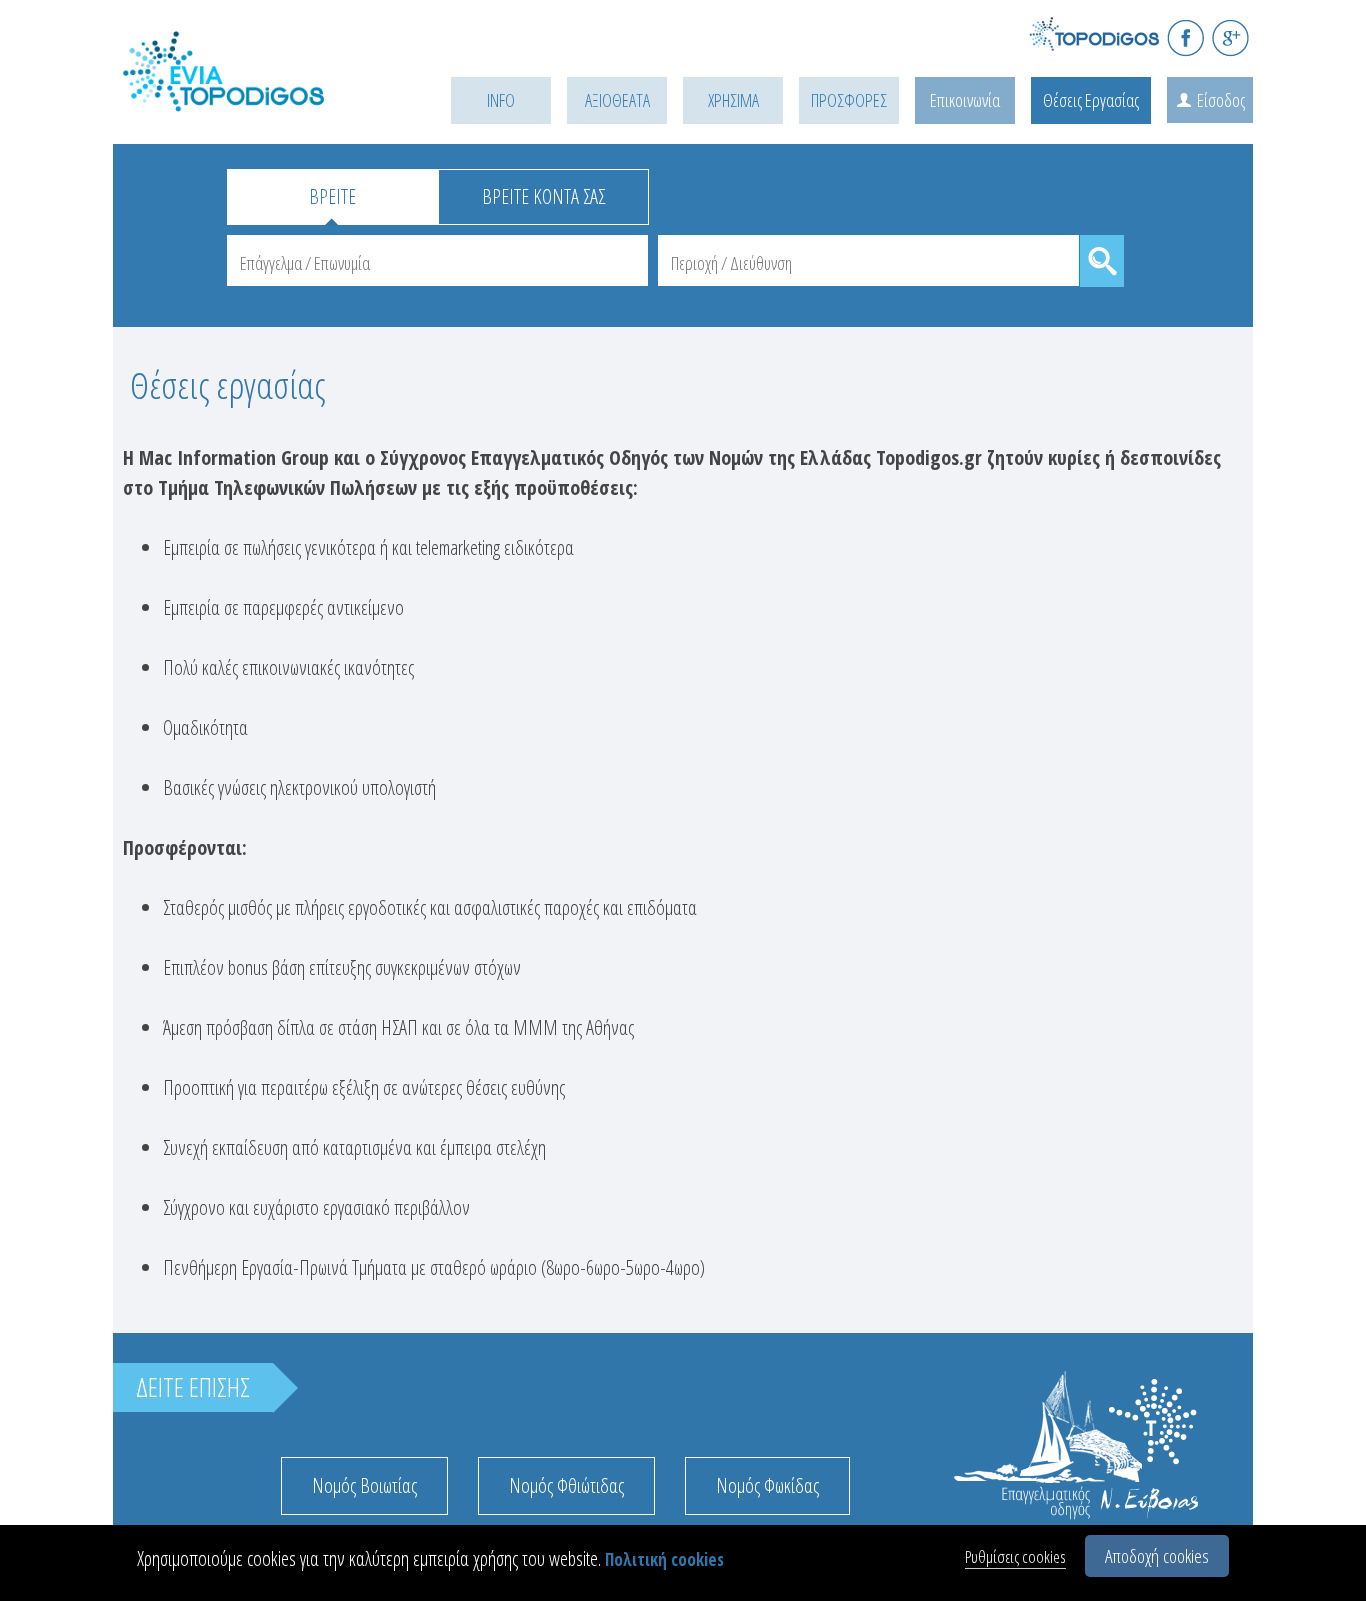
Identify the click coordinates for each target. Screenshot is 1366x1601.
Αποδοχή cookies (1157, 1556)
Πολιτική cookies (664, 1559)
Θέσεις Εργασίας (1091, 100)
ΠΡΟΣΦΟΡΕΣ (849, 100)
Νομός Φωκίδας (767, 1485)
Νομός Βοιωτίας (364, 1485)
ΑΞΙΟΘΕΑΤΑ (617, 100)
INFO (501, 100)
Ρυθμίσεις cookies (1015, 1556)
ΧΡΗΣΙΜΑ (733, 100)
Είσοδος (1221, 100)
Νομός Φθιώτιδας (566, 1485)
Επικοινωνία (965, 100)
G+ (1230, 37)
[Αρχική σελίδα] (253, 96)
